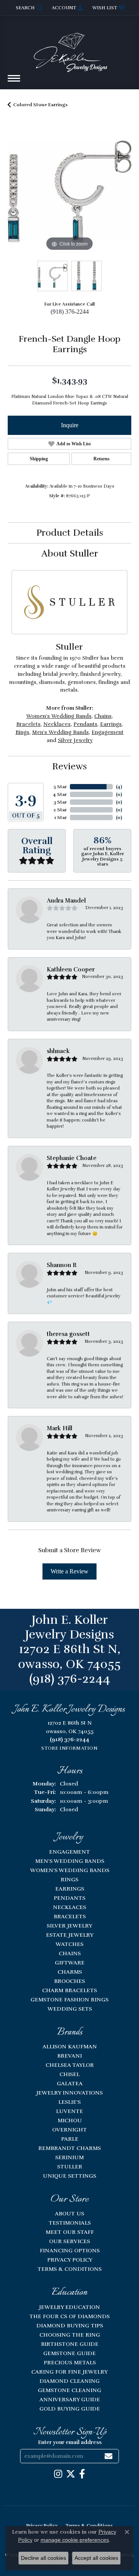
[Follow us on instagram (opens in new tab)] (58, 2474)
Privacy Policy (70, 2260)
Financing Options (70, 2250)
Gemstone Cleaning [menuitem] (69, 2390)
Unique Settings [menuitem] (69, 2176)
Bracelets (28, 724)
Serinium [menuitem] (69, 2157)
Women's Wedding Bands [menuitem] (70, 1870)
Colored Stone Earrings (40, 105)
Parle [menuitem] (70, 2139)
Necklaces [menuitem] (69, 1907)
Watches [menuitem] (69, 1944)
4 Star (60, 794)
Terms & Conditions (69, 2269)
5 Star (60, 787)
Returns (102, 459)
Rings (22, 732)
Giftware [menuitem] (70, 1963)
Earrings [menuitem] (70, 1889)
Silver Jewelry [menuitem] (69, 1926)
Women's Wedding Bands (59, 716)
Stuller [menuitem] (70, 2166)
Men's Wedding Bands (60, 732)
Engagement (108, 732)
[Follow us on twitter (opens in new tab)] (71, 2474)
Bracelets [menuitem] (70, 1916)
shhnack (58, 1051)
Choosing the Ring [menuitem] (70, 2335)
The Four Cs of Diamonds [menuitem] (69, 2316)
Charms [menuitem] (70, 1972)
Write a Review (69, 1571)
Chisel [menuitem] (69, 2074)
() (119, 787)
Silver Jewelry (75, 740)
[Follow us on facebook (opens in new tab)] (82, 2474)
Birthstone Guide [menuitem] (70, 2344)
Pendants (85, 724)
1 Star (61, 817)
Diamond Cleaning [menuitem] (69, 2381)
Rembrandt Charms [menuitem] (69, 2148)
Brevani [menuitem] (69, 2056)
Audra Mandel (66, 901)
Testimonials (70, 2223)
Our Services (69, 2241)
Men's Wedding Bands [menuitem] (70, 1861)
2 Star (60, 810)
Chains (103, 716)
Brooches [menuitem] (69, 1981)
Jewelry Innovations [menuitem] (69, 2093)
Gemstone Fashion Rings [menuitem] (69, 1999)
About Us (69, 2213)
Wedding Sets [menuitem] (70, 2009)
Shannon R (62, 1265)
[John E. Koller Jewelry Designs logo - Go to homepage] (69, 49)
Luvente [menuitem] (69, 2111)
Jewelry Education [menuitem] (69, 2307)
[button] (28, 8)
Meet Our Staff (70, 2232)
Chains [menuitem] (70, 1953)
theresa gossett (68, 1334)
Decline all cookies (43, 2558)
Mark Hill (59, 1428)
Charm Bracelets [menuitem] (69, 1990)
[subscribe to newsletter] (108, 2456)
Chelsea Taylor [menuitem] (70, 2065)
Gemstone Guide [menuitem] (69, 2353)
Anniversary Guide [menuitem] (70, 2399)
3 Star (60, 802)
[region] (69, 191)
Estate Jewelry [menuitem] (70, 1935)
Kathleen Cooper (71, 970)
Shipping (39, 459)
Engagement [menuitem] (69, 1852)
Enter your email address (70, 2442)
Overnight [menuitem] (69, 2130)
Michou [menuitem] (70, 2120)
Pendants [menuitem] (69, 1898)
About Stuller (70, 553)
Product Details (70, 533)
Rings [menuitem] (69, 1879)
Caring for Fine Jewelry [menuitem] (69, 2372)
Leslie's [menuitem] (69, 2102)
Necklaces (57, 724)
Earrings (111, 724)
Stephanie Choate (72, 1158)
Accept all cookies (96, 2558)
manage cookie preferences (75, 2540)
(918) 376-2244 (70, 312)
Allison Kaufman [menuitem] (70, 2046)
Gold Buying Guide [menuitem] (70, 2409)
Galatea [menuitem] (70, 2083)
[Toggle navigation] (14, 82)
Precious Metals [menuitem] (70, 2362)
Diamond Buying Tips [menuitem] (70, 2325)
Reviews (69, 766)
